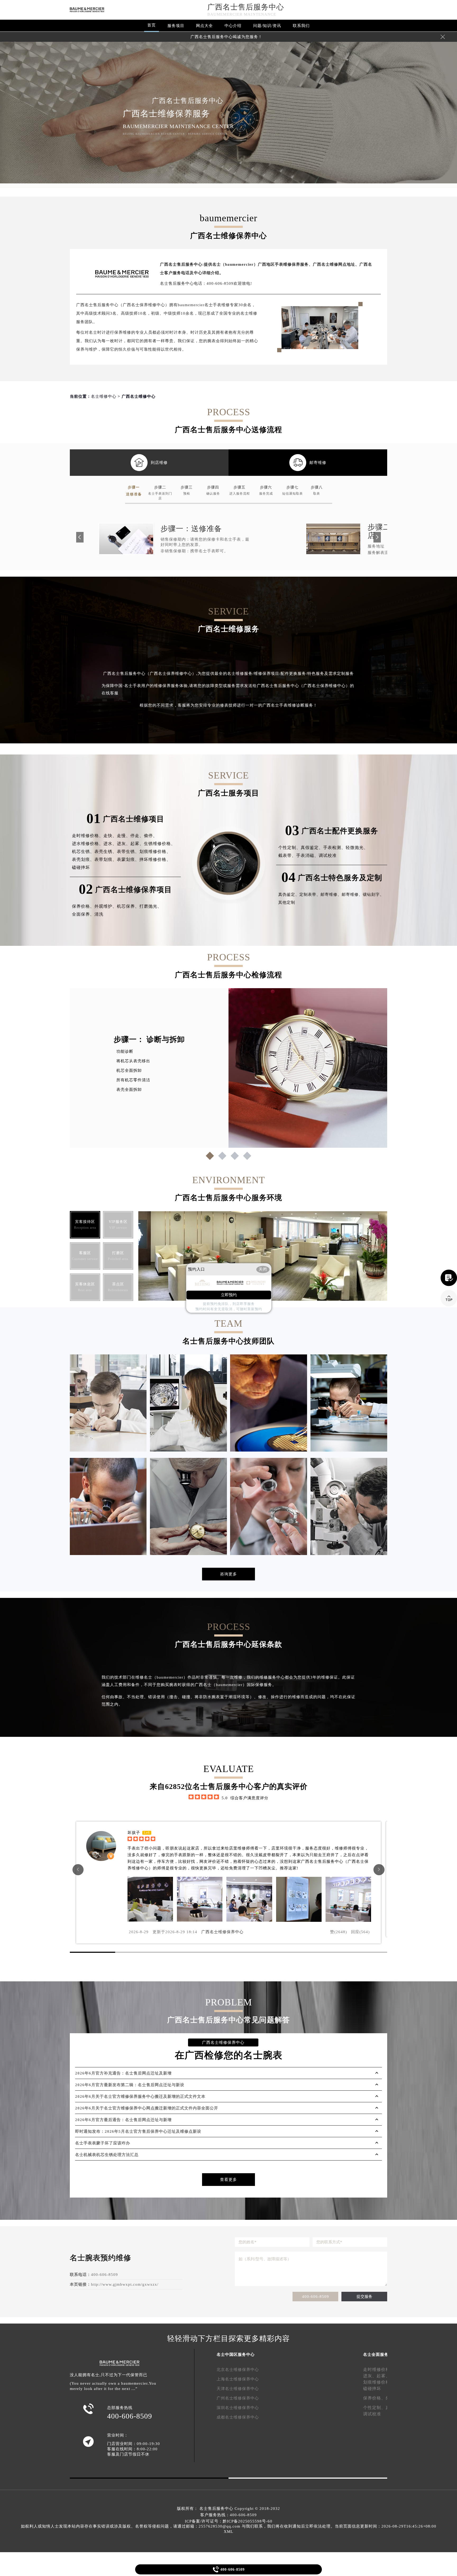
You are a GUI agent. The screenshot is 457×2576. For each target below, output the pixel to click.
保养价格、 (83, 906)
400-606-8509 (316, 2297)
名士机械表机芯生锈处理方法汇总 (107, 2155)
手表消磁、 (307, 855)
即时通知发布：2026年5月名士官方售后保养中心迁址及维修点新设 (138, 2131)
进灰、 (124, 844)
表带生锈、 (128, 851)
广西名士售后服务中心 (246, 7)
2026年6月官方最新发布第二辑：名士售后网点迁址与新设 (130, 2085)
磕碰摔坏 (81, 867)
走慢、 (124, 836)
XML (229, 2532)
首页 (152, 25)
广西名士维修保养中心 (222, 1932)
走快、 (110, 836)
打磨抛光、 (151, 906)
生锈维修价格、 (160, 844)
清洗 (99, 914)
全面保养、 (83, 914)
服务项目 (176, 26)
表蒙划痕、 (128, 859)
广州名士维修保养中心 (238, 2398)
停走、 (137, 836)
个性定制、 (289, 848)
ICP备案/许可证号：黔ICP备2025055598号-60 (229, 2521)
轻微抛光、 (357, 848)
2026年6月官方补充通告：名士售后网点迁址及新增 (123, 2073)
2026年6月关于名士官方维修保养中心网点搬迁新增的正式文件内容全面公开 (147, 2108)
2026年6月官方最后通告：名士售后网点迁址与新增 (123, 2120)
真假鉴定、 (312, 848)
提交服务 (364, 2297)
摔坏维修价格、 (155, 859)
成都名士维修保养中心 (238, 2417)
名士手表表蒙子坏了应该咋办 (103, 2143)
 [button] (379, 1870)
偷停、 (151, 836)
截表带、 (287, 855)
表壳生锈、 (106, 851)
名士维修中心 (104, 396)
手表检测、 (334, 848)
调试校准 (328, 855)
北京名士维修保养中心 (238, 2370)
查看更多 (229, 2180)
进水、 (110, 844)
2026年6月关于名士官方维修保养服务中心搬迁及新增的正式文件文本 (140, 2096)
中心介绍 (233, 26)
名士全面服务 (376, 2354)
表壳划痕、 (83, 859)
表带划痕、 (106, 859)
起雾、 (137, 844)
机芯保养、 (128, 906)
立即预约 (229, 1295)
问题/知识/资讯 (267, 26)
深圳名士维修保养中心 (238, 2408)
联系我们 (301, 26)
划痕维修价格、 (155, 851)
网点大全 (204, 26)
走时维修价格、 (88, 836)
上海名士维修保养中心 (238, 2379)
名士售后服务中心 (216, 2509)
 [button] (78, 1870)
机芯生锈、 (83, 851)
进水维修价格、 (88, 844)
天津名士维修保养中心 (238, 2389)
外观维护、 (106, 906)
